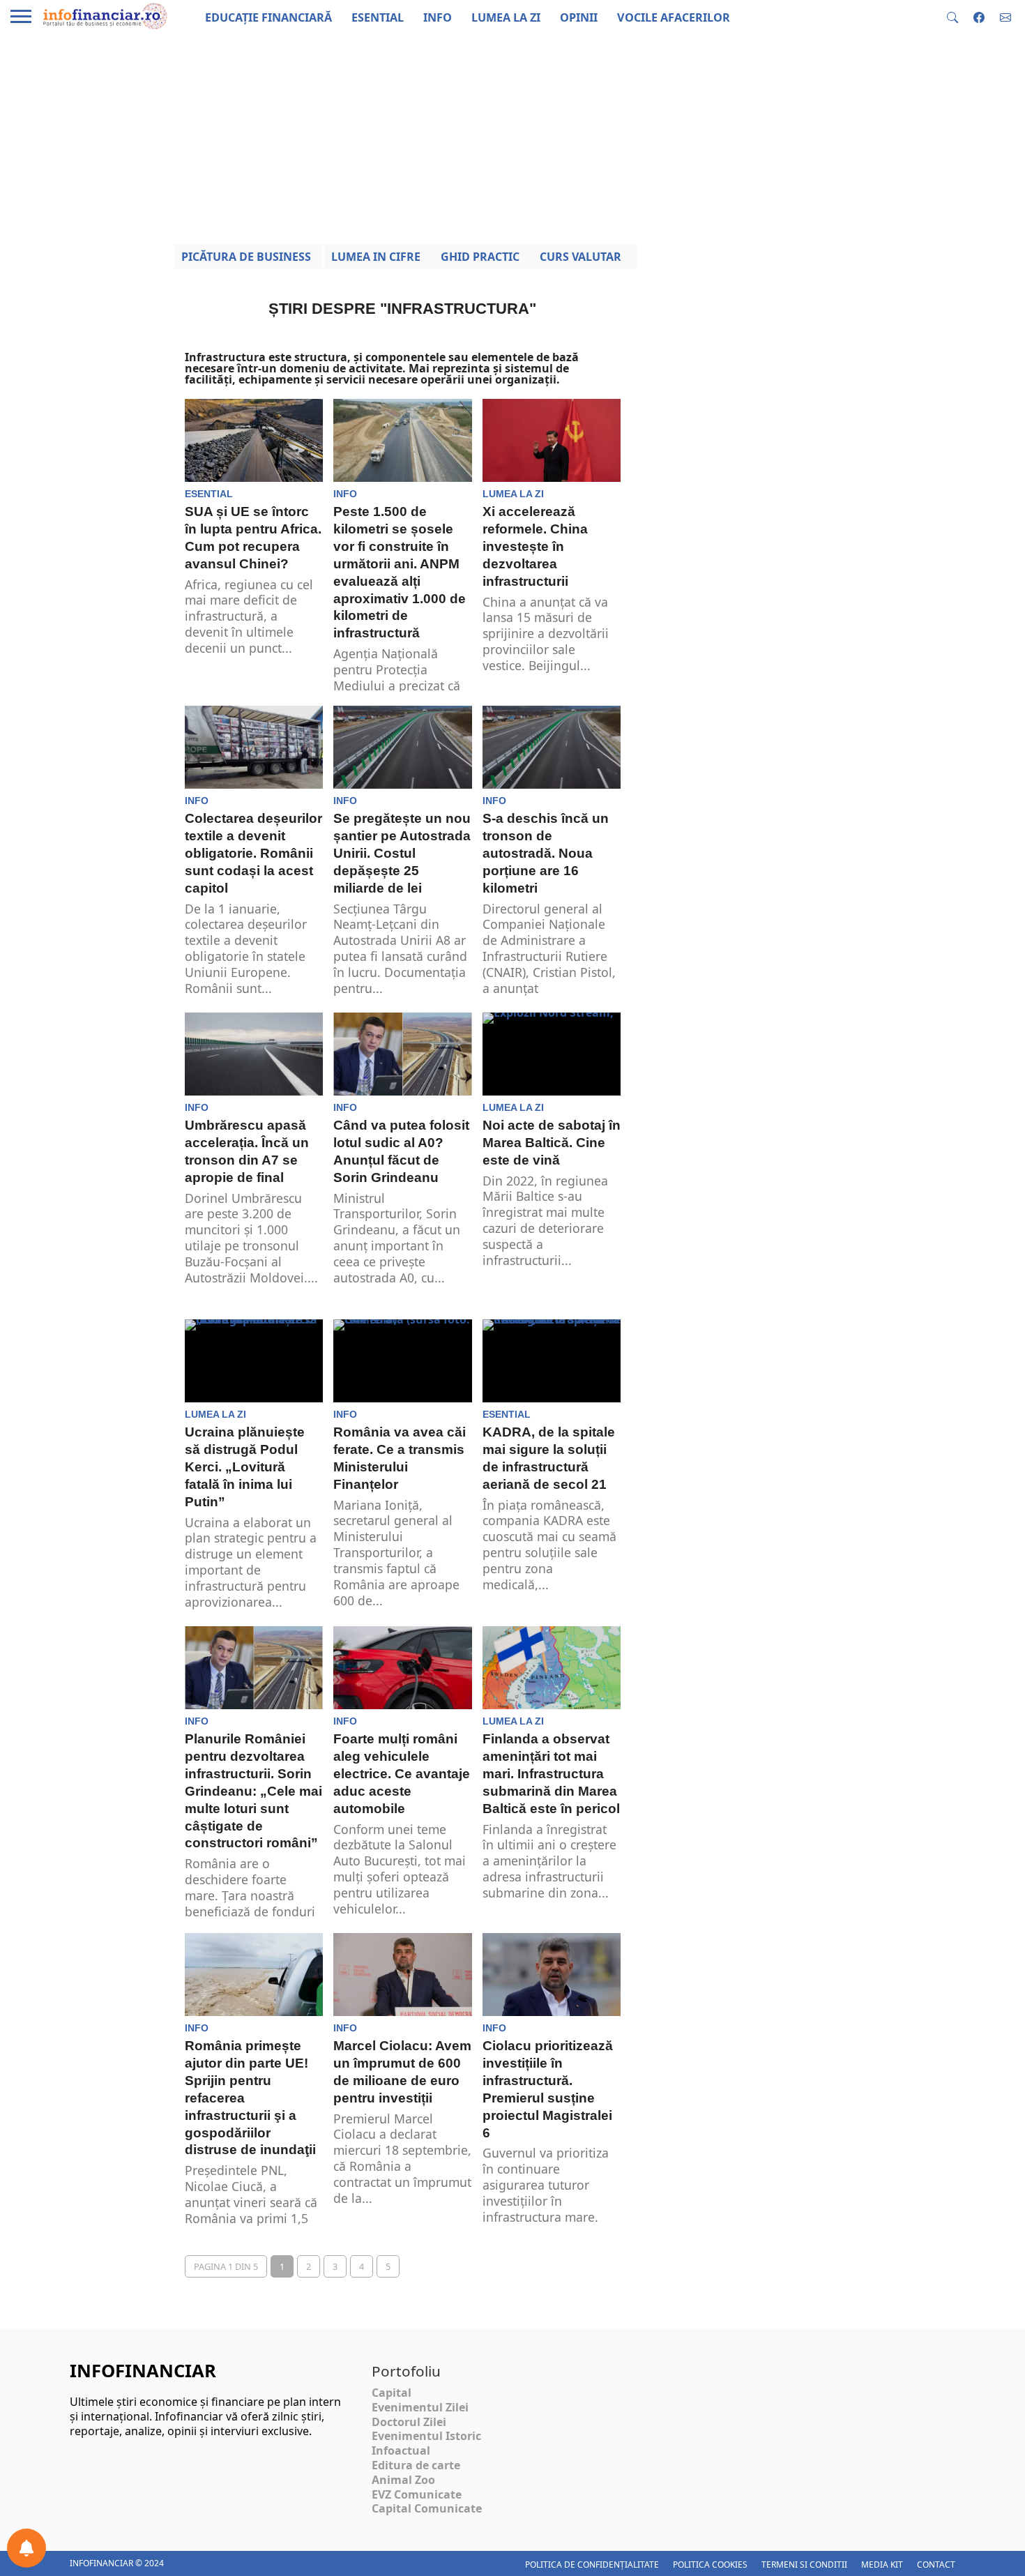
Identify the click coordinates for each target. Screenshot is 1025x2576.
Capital (392, 2393)
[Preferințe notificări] (26, 2548)
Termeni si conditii (804, 2564)
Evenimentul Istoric (426, 2436)
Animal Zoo (403, 2480)
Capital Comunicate (427, 2508)
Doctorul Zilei (409, 2422)
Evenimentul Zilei (420, 2407)
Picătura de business (246, 257)
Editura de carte (416, 2465)
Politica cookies (710, 2564)
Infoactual (401, 2450)
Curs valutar (580, 257)
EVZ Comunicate (417, 2494)
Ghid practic (480, 257)
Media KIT (882, 2564)
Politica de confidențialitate (592, 2564)
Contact (936, 2564)
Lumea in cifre (376, 257)
